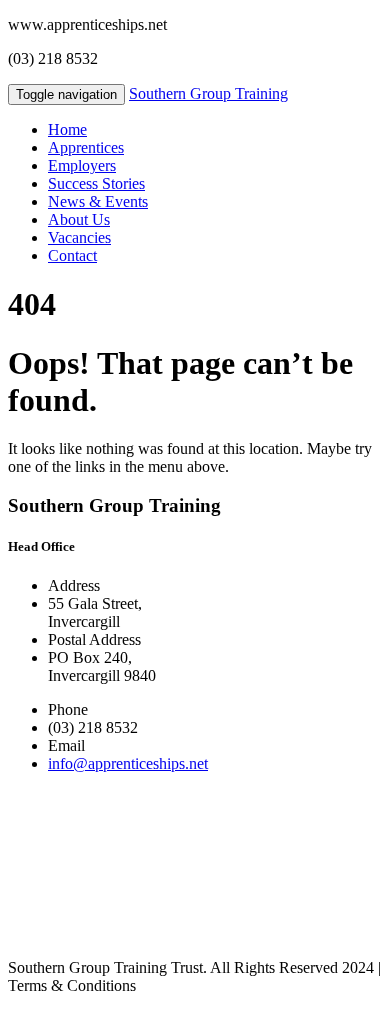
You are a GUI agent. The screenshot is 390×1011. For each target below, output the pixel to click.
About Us (79, 219)
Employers (82, 165)
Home (67, 129)
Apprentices (86, 147)
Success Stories (96, 183)
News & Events (98, 201)
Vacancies (79, 237)
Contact (72, 255)
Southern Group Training (208, 93)
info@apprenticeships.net (128, 763)
